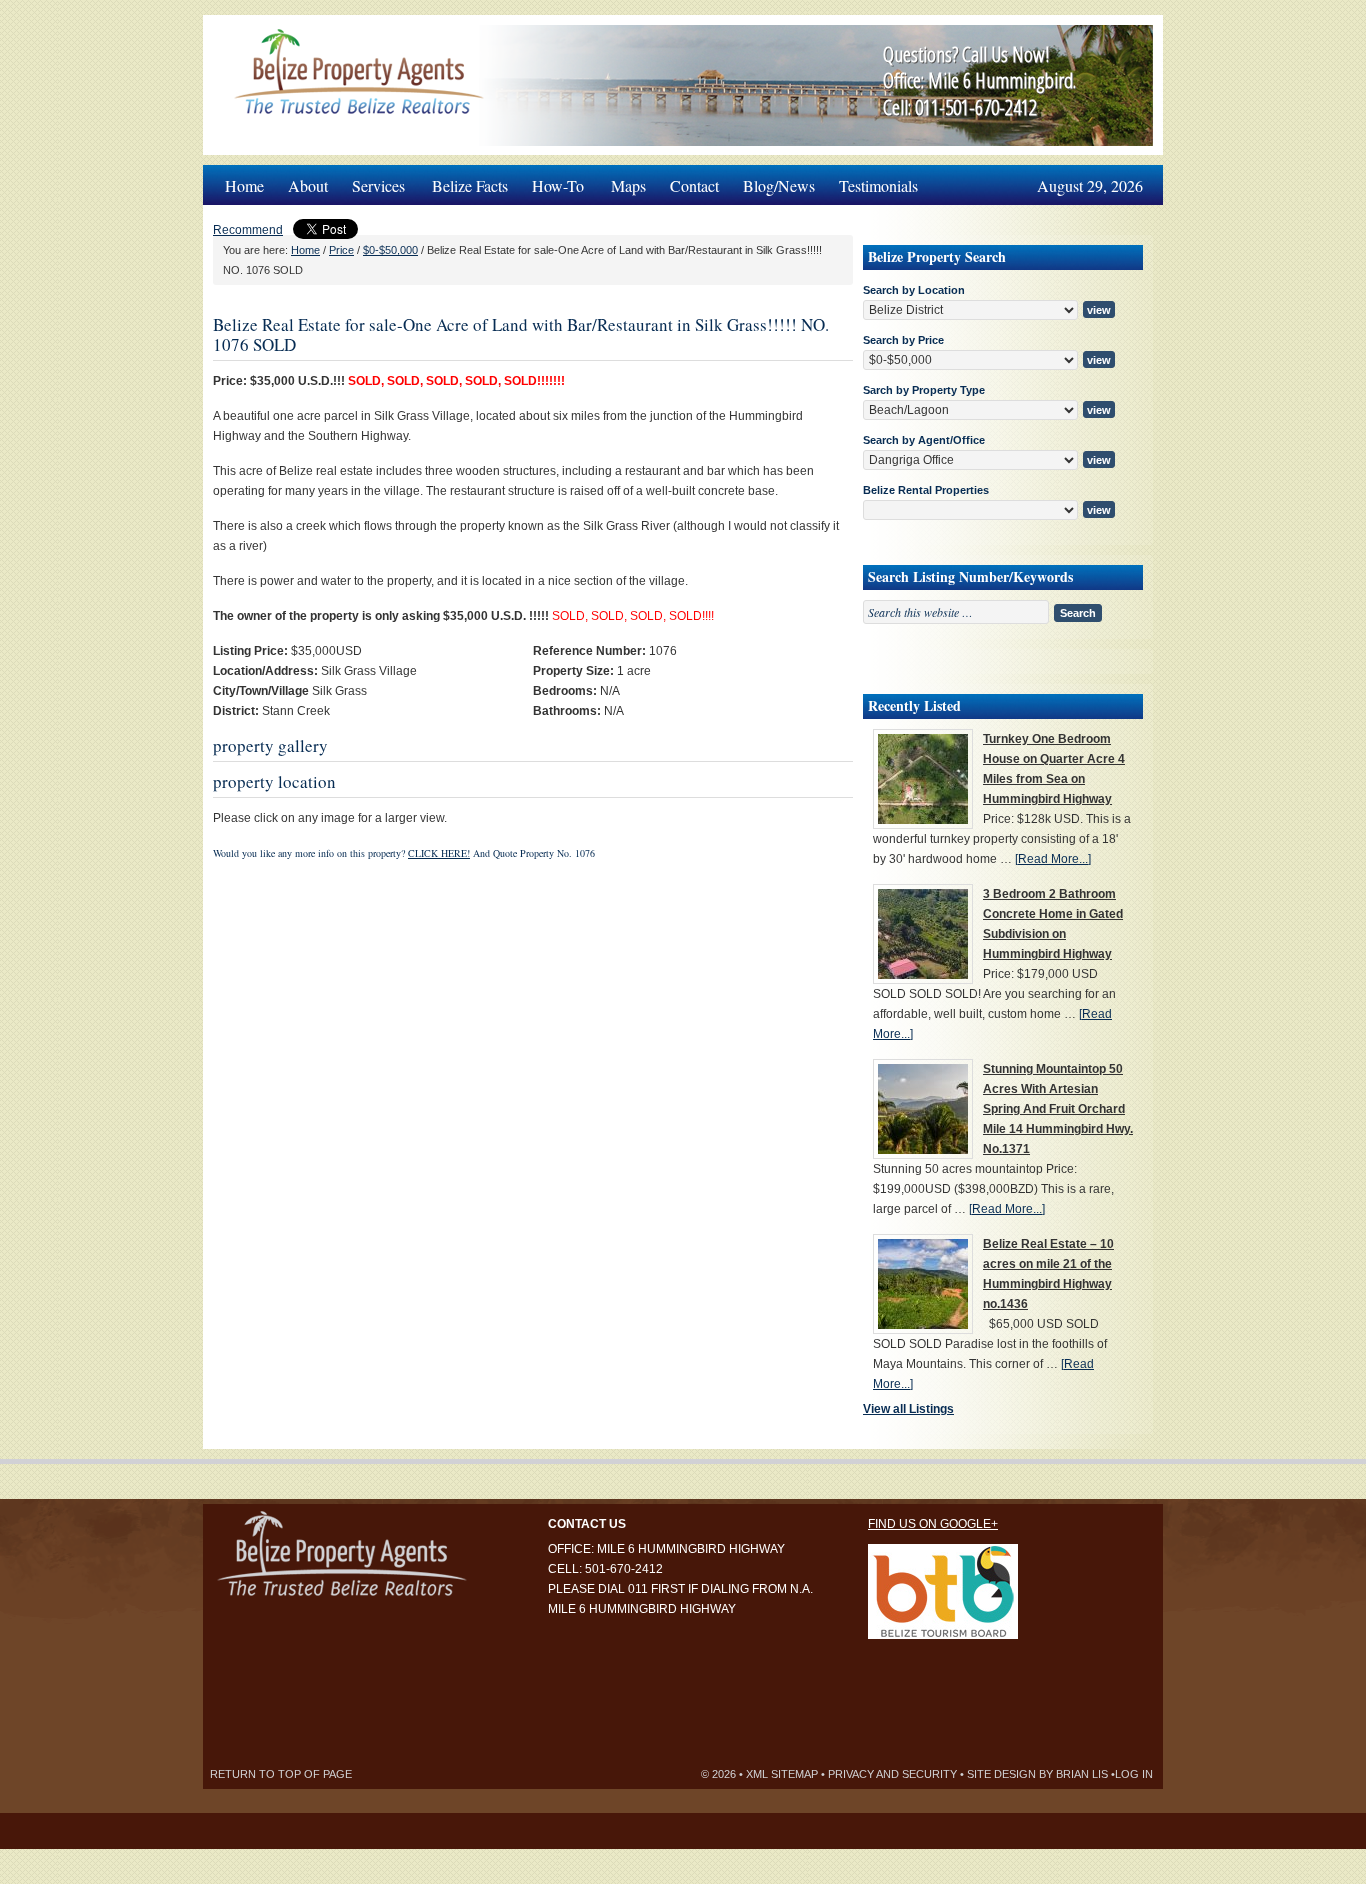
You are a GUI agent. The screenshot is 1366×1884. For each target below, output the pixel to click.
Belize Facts (470, 185)
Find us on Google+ (933, 1524)
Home (244, 185)
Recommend (248, 230)
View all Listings (908, 1409)
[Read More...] (1053, 859)
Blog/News (779, 185)
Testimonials (878, 185)
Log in (1134, 1774)
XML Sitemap (782, 1774)
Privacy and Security (892, 1774)
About (308, 185)
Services (372, 180)
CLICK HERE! (439, 853)
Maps (628, 185)
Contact (694, 185)
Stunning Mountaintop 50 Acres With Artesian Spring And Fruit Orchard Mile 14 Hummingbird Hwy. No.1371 (1058, 1109)
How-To (552, 180)
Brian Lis (1082, 1774)
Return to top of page (281, 1774)
